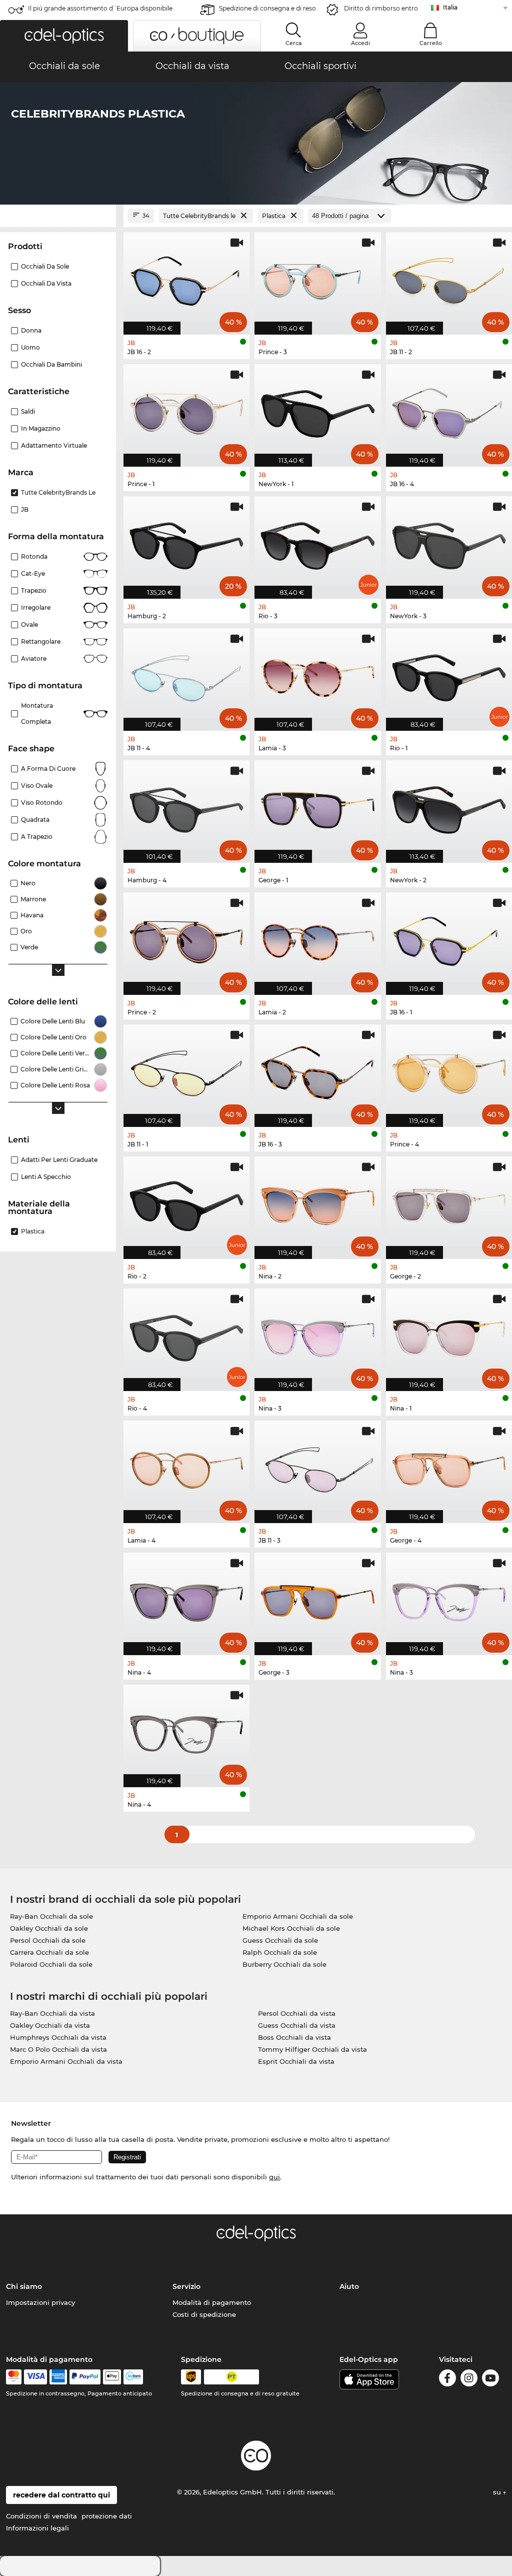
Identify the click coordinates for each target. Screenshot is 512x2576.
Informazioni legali (37, 2528)
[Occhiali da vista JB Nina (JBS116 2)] (317, 1202)
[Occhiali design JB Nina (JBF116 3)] (449, 1599)
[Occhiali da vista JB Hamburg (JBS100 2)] (186, 542)
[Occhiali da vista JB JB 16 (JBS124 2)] (186, 278)
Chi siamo (24, 2286)
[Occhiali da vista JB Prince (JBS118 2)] (186, 938)
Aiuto (349, 2286)
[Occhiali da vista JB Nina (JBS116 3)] (317, 1335)
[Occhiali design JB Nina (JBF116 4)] (186, 1731)
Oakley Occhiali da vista (50, 2025)
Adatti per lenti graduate (59, 1160)
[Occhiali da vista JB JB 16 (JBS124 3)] (317, 1070)
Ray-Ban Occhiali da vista (52, 2013)
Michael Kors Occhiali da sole (291, 1928)
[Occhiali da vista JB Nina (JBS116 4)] (186, 1599)
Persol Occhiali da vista (297, 2013)
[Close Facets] (58, 216)
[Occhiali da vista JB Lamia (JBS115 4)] (186, 1467)
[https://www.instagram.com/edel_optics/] (469, 2380)
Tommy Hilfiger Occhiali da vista (312, 2049)
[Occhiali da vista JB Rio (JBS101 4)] (186, 1335)
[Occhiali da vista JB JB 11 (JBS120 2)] (449, 278)
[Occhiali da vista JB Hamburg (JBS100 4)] (186, 806)
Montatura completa (37, 714)
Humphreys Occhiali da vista (58, 2037)
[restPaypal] (85, 2377)
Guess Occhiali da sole (280, 1940)
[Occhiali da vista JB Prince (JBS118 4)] (449, 1070)
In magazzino (41, 428)
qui (274, 2177)
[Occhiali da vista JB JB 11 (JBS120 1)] (186, 1070)
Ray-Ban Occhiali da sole (51, 1916)
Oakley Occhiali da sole (49, 1928)
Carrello (431, 43)
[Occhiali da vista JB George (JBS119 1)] (317, 806)
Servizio (186, 2286)
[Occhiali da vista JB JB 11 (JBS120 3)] (317, 1467)
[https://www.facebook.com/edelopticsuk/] (447, 2380)
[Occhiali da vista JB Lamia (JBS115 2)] (317, 938)
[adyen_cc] (13, 2377)
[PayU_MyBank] (133, 2377)
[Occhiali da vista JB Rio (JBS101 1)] (449, 674)
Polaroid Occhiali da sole (51, 1964)
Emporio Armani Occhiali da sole (298, 1916)
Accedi (360, 43)
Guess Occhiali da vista (297, 2025)
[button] (64, 36)
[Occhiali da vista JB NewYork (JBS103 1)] (317, 410)
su (498, 2492)
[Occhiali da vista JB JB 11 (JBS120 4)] (186, 674)
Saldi (28, 411)
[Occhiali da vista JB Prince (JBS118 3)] (317, 278)
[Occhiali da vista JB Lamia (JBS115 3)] (317, 674)
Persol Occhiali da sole (48, 1940)
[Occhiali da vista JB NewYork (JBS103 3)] (449, 542)
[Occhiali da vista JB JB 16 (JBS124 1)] (449, 938)
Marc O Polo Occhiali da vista (58, 2049)
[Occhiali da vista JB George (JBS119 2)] (449, 1202)
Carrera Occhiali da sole (49, 1952)
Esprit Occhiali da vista (296, 2061)
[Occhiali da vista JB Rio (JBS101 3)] (317, 542)
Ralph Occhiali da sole (280, 1952)
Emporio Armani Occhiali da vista (66, 2061)
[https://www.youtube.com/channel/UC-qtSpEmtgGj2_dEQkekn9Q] (490, 2380)
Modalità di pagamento (212, 2302)
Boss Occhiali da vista (294, 2037)
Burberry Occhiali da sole (284, 1964)
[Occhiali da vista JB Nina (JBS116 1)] (449, 1335)
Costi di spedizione (204, 2314)
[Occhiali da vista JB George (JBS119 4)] (449, 1467)
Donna (31, 330)
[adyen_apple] (112, 2377)
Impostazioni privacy (40, 2302)
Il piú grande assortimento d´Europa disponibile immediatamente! (100, 11)
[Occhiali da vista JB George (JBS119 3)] (317, 1599)
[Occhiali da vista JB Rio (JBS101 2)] (186, 1202)
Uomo (30, 347)
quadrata (35, 820)
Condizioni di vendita (41, 2516)
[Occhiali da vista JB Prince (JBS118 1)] (186, 410)
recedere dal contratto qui (61, 2495)
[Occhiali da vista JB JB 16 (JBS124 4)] (449, 410)
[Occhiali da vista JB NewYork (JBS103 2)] (449, 806)
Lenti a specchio (46, 1177)
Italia (450, 7)
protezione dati (107, 2516)
